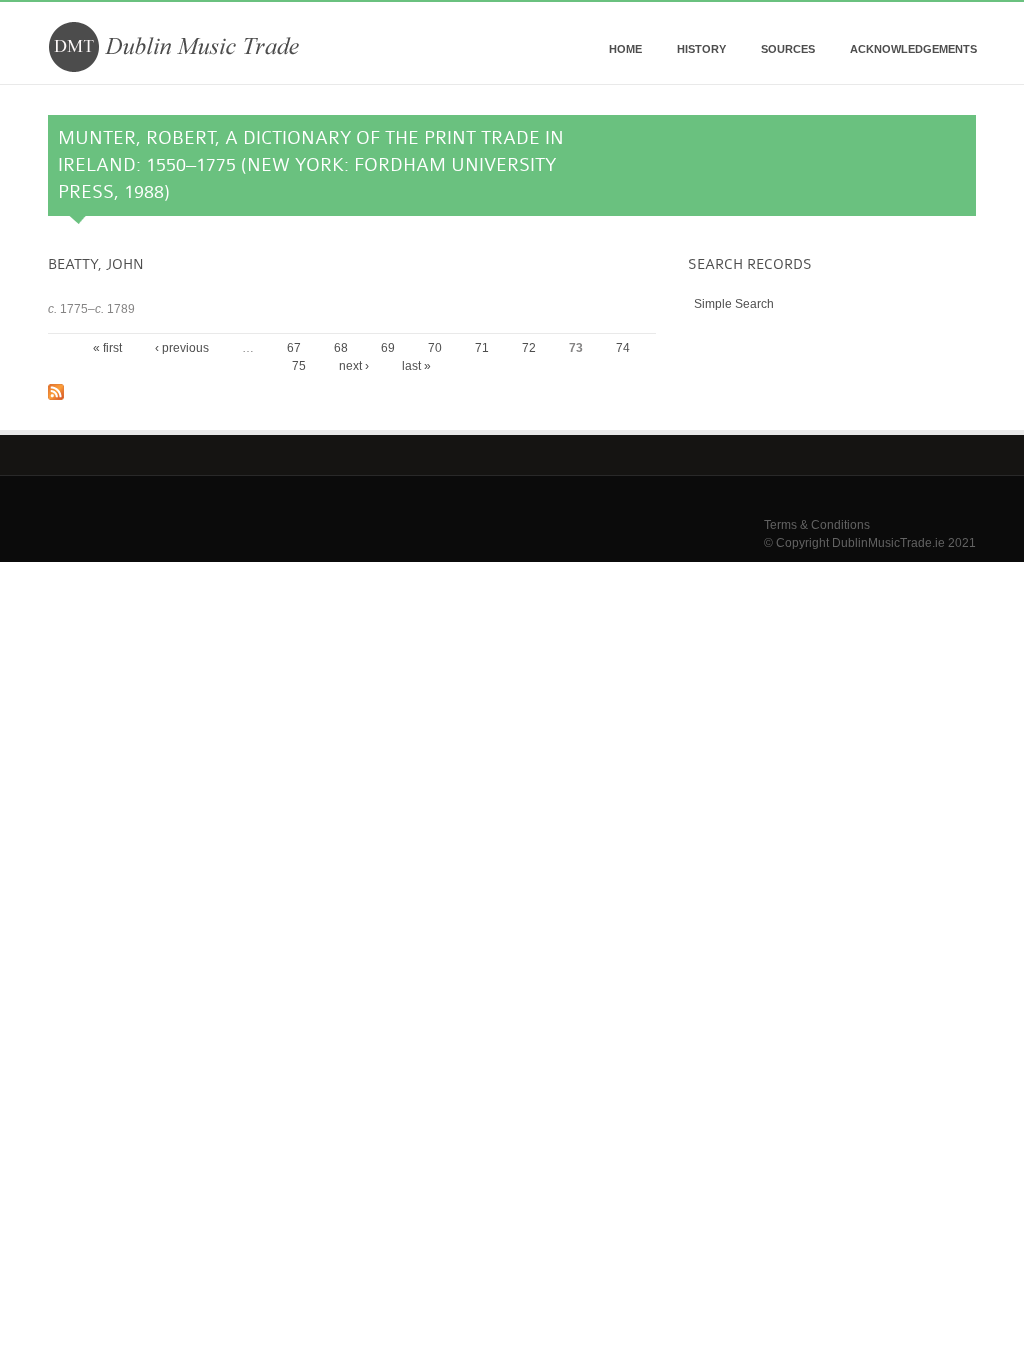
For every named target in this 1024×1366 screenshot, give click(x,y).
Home (625, 49)
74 (623, 348)
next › (354, 366)
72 (529, 348)
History (701, 49)
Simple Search (734, 304)
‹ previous (182, 348)
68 (341, 348)
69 (388, 348)
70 (435, 348)
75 (299, 366)
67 (294, 348)
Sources (788, 49)
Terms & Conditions (817, 525)
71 (482, 348)
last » (416, 366)
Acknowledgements (913, 49)
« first (107, 348)
